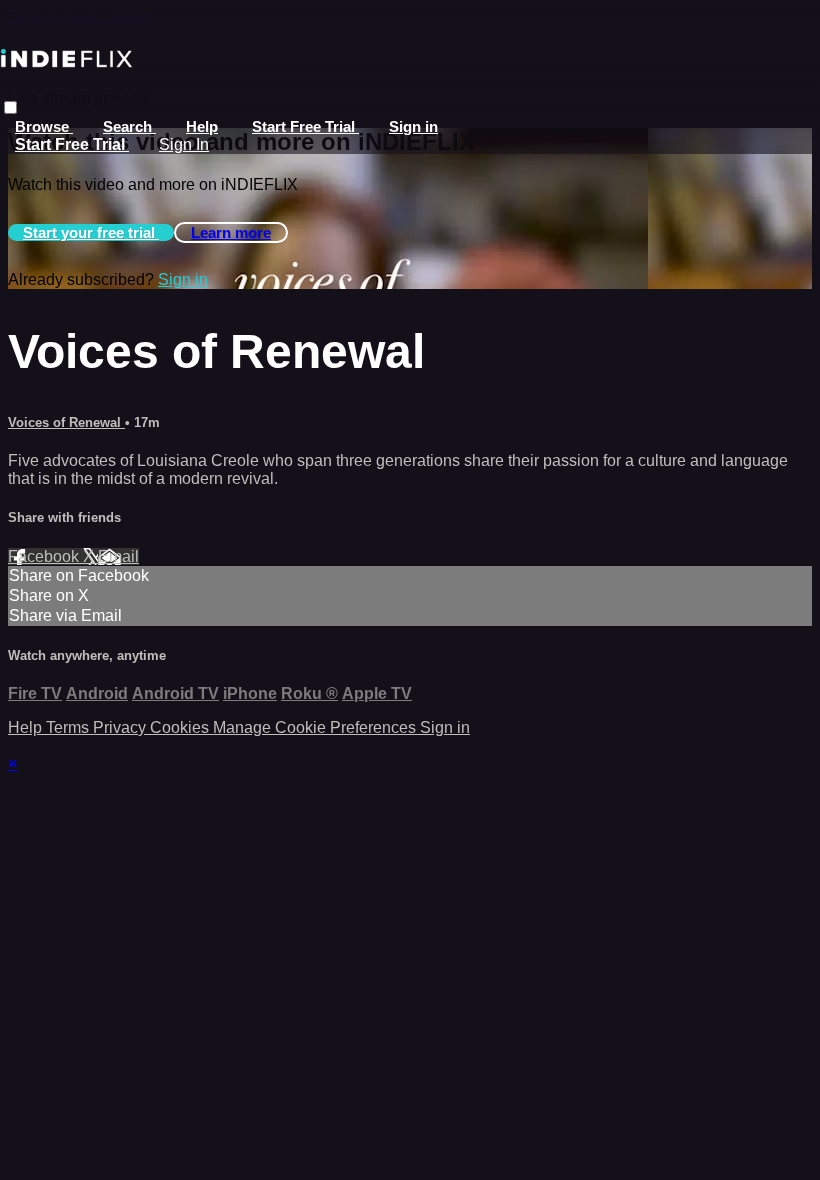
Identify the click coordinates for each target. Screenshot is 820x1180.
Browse (44, 126)
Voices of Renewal (66, 422)
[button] (10, 107)
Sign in (413, 126)
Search (129, 126)
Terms (69, 727)
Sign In (184, 144)
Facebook (45, 556)
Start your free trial (91, 232)
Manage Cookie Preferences (316, 727)
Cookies (181, 727)
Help (202, 126)
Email (118, 556)
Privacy (121, 727)
